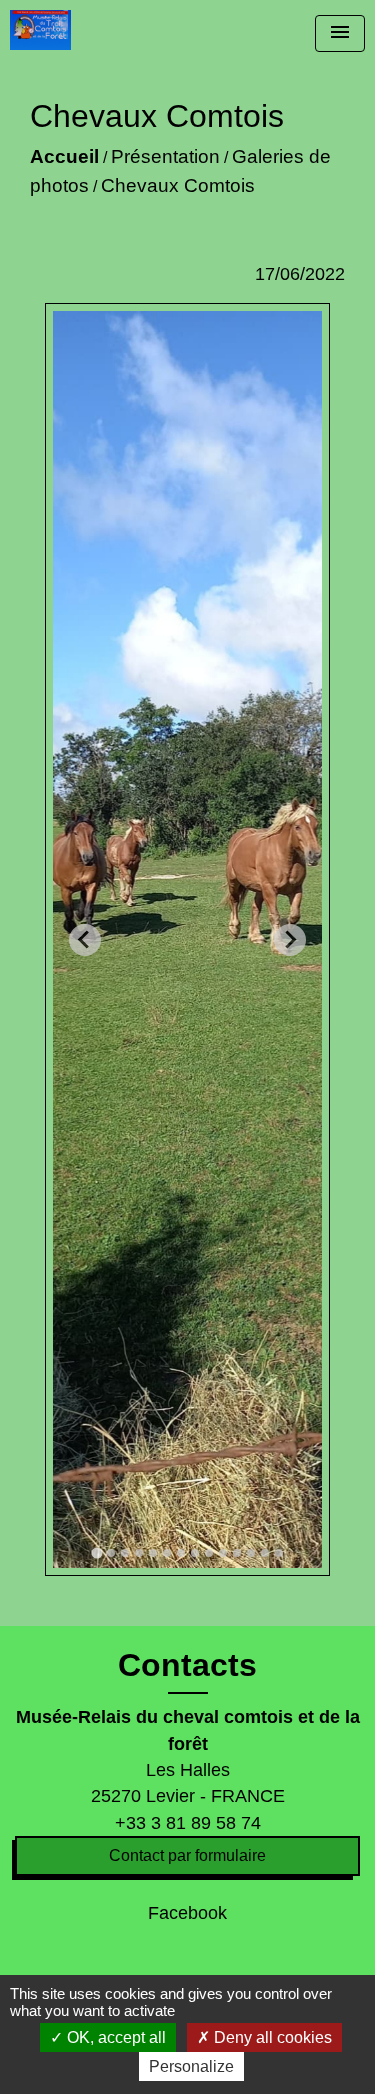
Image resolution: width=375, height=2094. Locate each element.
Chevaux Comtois (178, 185)
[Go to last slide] (85, 940)
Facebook (187, 1913)
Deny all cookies (271, 2037)
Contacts (187, 1665)
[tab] (96, 1552)
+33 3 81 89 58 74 (188, 1823)
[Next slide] (290, 940)
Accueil (64, 156)
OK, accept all (114, 2037)
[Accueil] (40, 30)
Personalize (191, 2066)
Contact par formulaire (187, 1855)
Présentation (165, 156)
